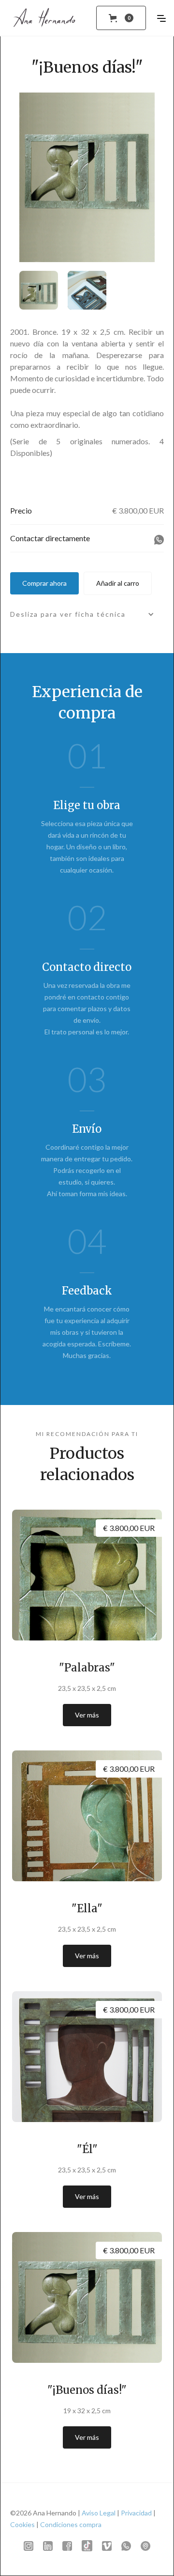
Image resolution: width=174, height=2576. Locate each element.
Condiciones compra (71, 2524)
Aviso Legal (99, 2513)
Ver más (87, 1715)
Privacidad (136, 2513)
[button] (121, 18)
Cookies (22, 2524)
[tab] (43, 290)
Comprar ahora (44, 583)
